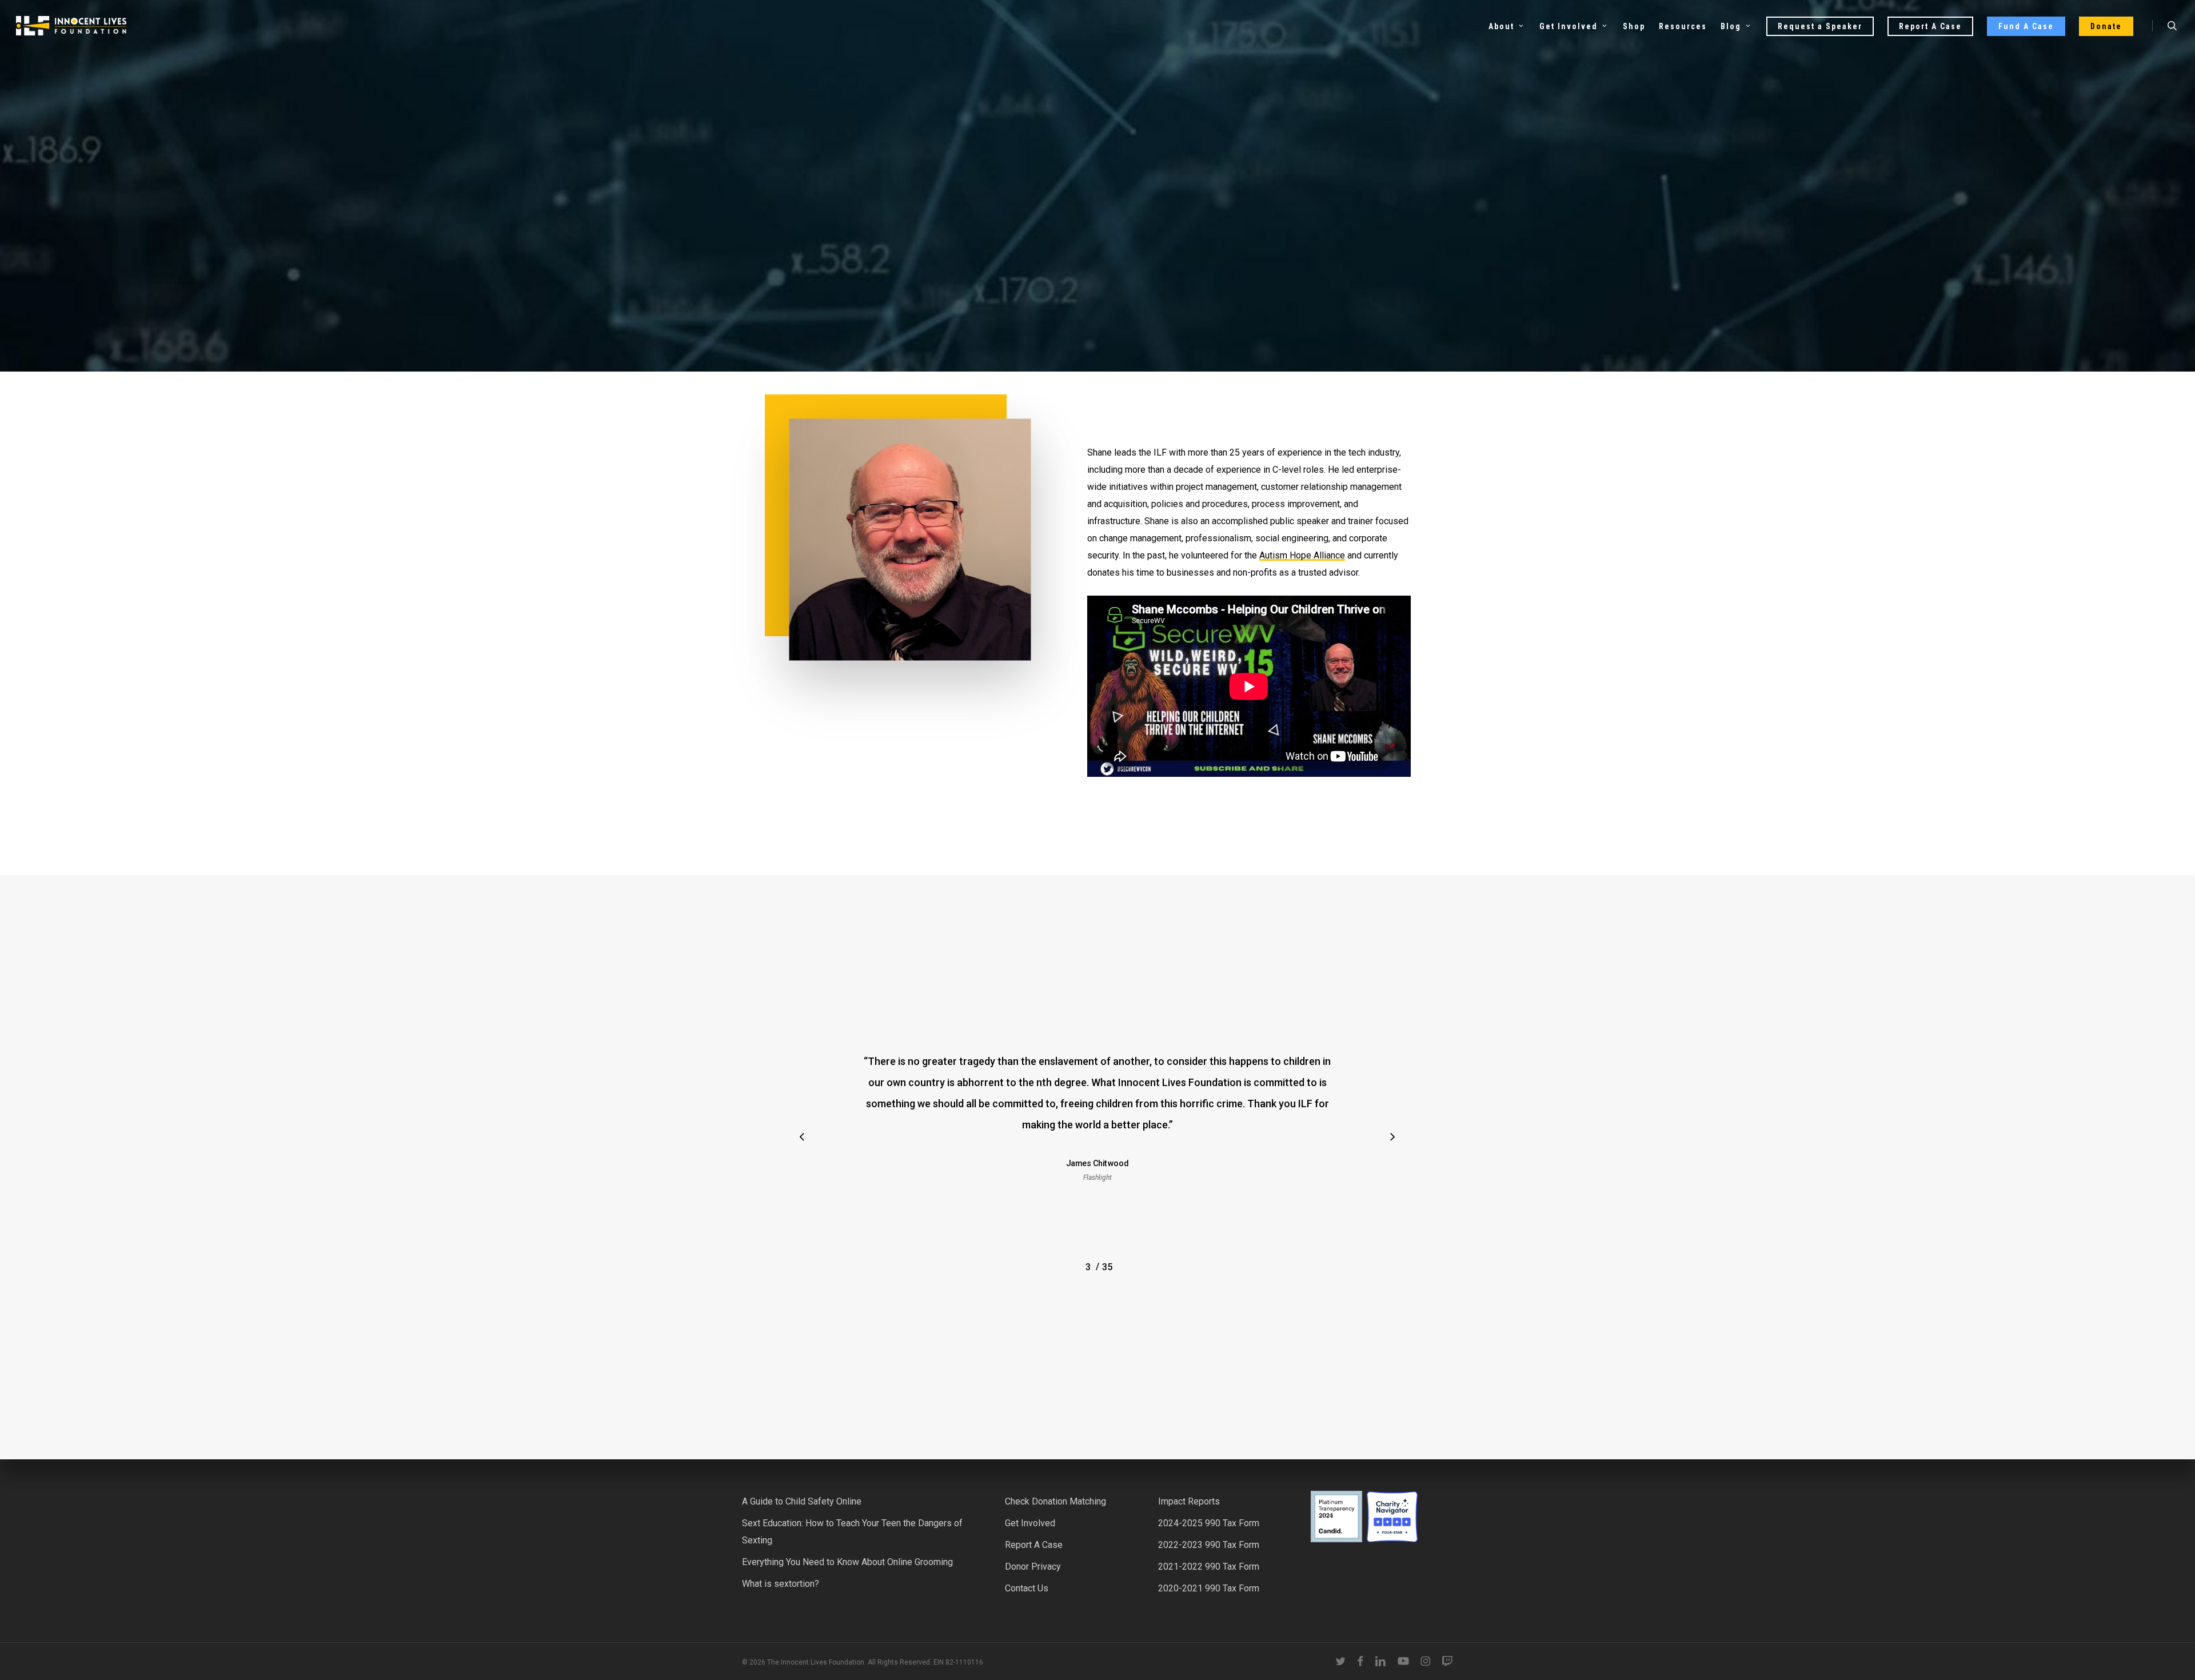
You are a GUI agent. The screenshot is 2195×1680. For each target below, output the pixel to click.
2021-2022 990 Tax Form (1209, 1567)
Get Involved (1030, 1523)
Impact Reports (1189, 1501)
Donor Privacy (1033, 1567)
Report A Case (1034, 1545)
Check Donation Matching (1055, 1501)
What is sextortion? (781, 1584)
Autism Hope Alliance (1302, 555)
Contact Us (1027, 1588)
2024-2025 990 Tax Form (1209, 1523)
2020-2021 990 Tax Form (1209, 1588)
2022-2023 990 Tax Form (1209, 1545)
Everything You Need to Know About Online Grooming (847, 1562)
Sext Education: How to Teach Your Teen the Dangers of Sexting (852, 1532)
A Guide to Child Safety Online (802, 1501)
